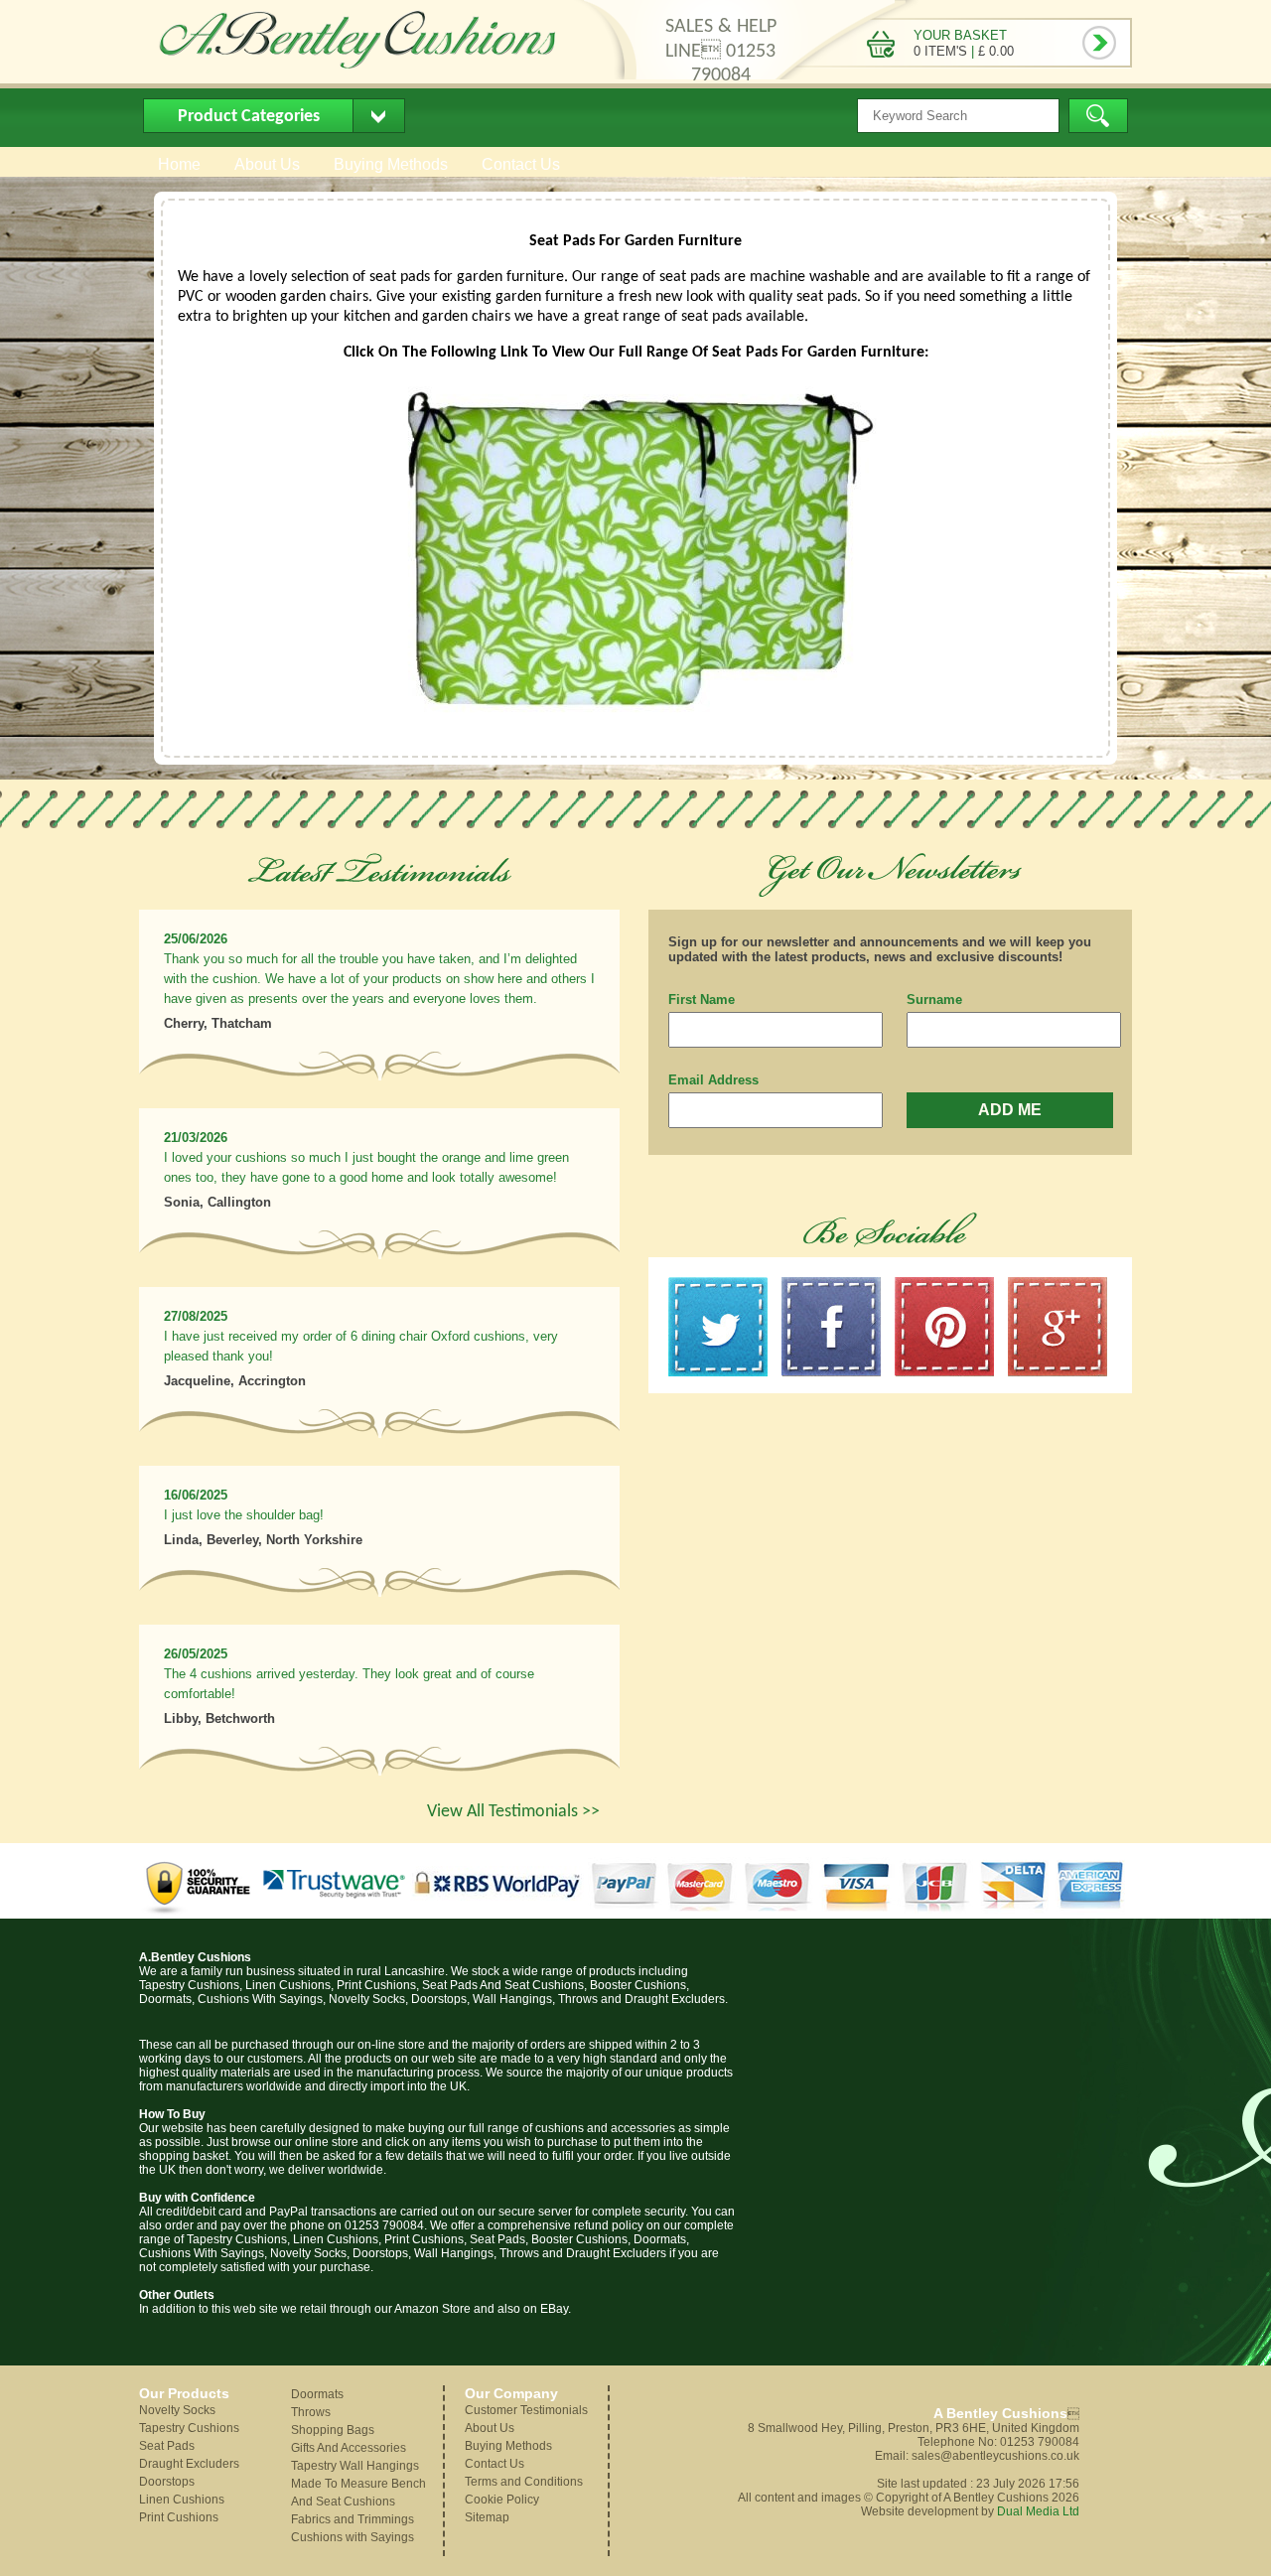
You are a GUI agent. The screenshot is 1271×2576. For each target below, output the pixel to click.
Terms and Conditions (524, 2482)
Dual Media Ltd (1038, 2511)
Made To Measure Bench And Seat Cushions (358, 2493)
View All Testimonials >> (513, 1812)
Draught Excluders (189, 2464)
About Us (267, 164)
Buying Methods (391, 164)
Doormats (317, 2394)
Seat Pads (167, 2446)
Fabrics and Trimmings (353, 2519)
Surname (934, 1000)
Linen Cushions (182, 2500)
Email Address (713, 1080)
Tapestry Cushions (189, 2428)
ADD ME (1010, 1110)
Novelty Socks (177, 2410)
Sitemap (487, 2517)
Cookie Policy (502, 2500)
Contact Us (521, 164)
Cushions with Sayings (353, 2537)
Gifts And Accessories (349, 2448)
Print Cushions (179, 2517)
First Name (702, 1000)
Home (179, 164)
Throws (311, 2412)
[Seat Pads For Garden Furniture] (636, 715)
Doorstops (167, 2482)
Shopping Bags (333, 2430)
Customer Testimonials (526, 2410)
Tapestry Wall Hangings (355, 2466)
